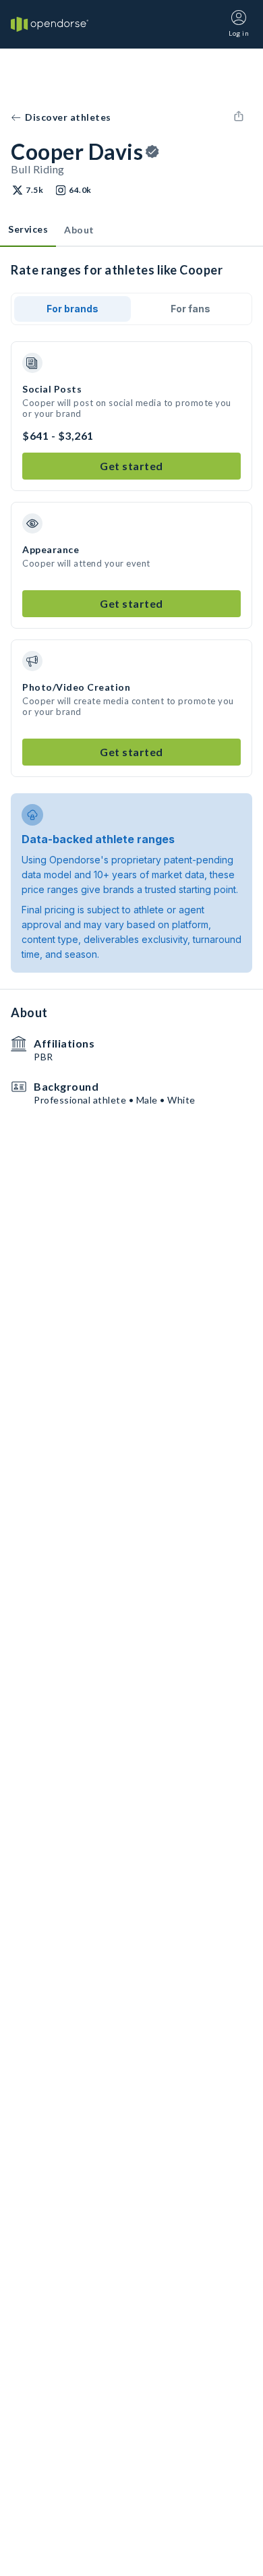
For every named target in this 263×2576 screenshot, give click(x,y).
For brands (72, 309)
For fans (191, 309)
